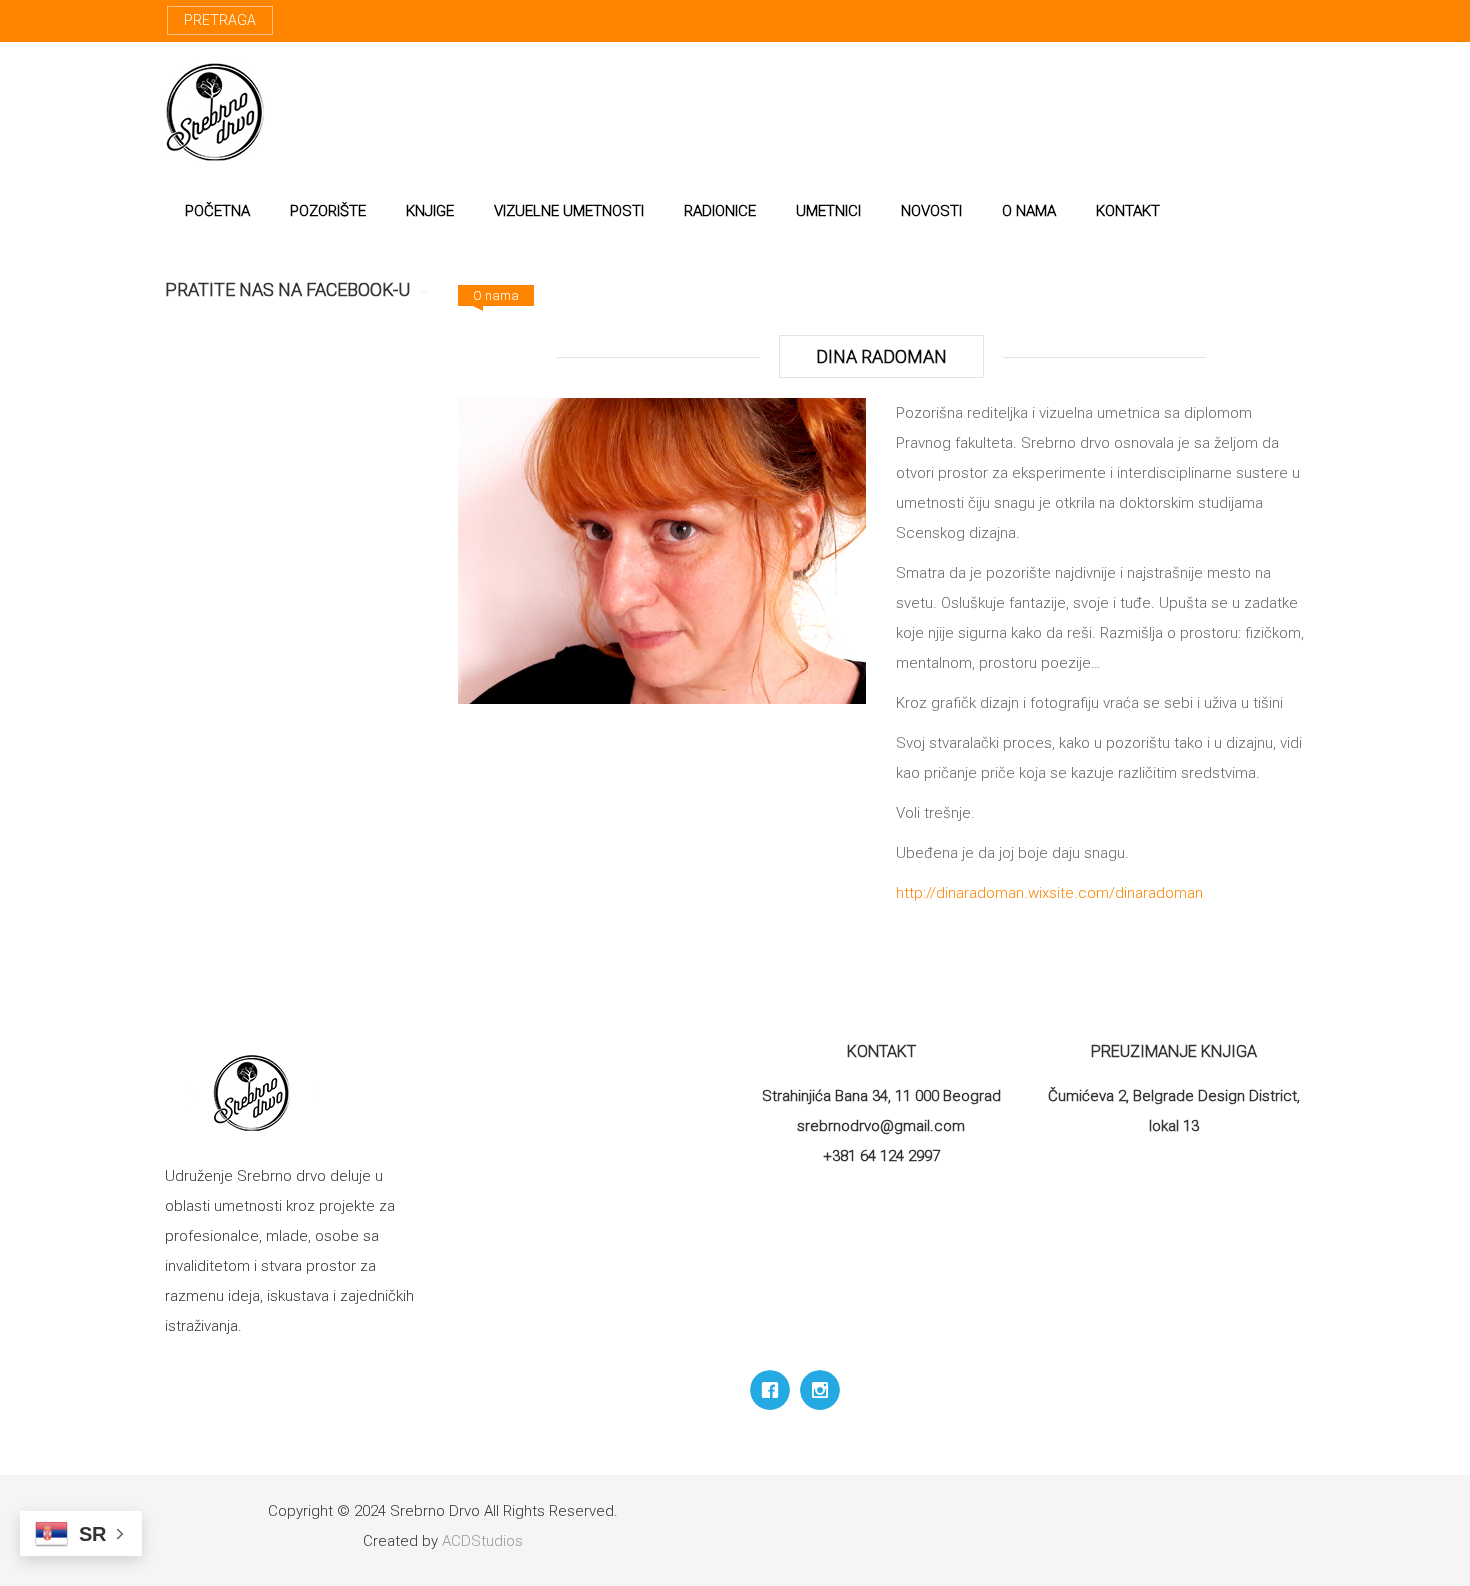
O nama (496, 295)
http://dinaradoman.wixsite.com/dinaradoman (1049, 893)
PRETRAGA (220, 20)
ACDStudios (482, 1541)
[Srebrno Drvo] (215, 112)
